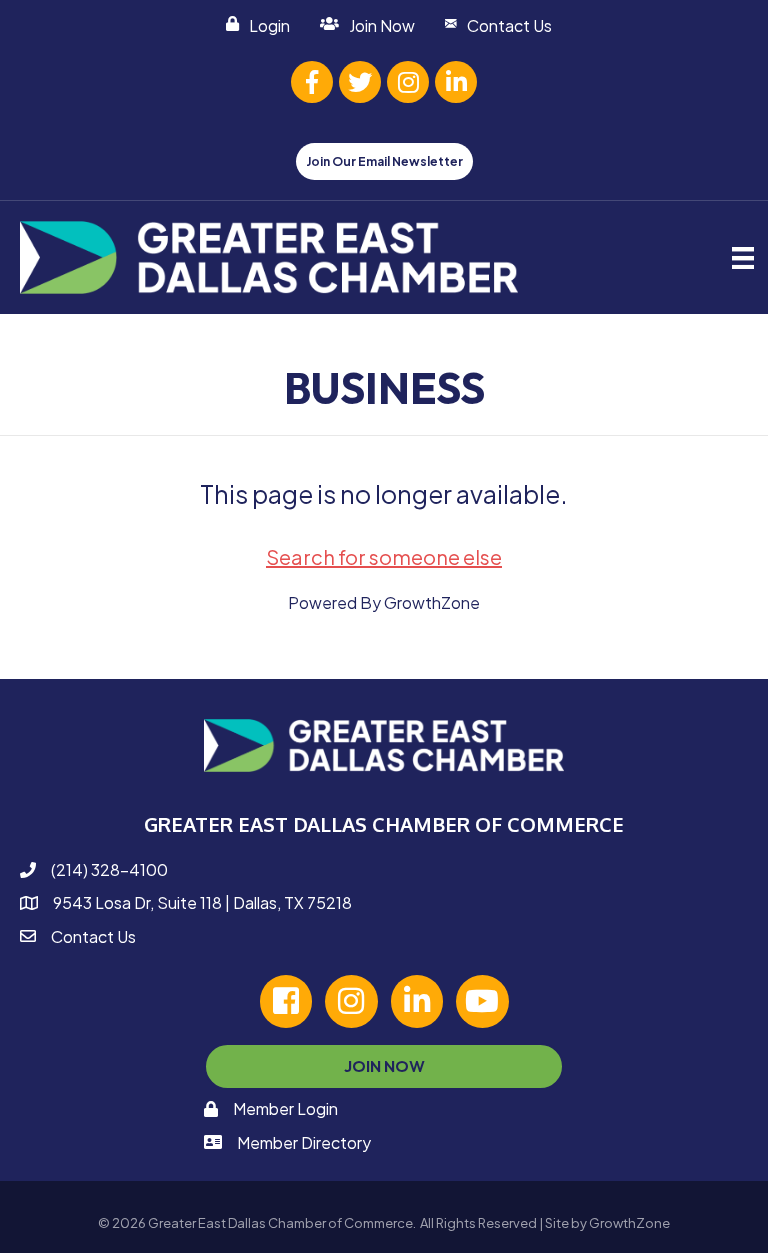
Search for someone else (384, 556)
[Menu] (743, 257)
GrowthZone (432, 602)
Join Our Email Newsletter (384, 161)
